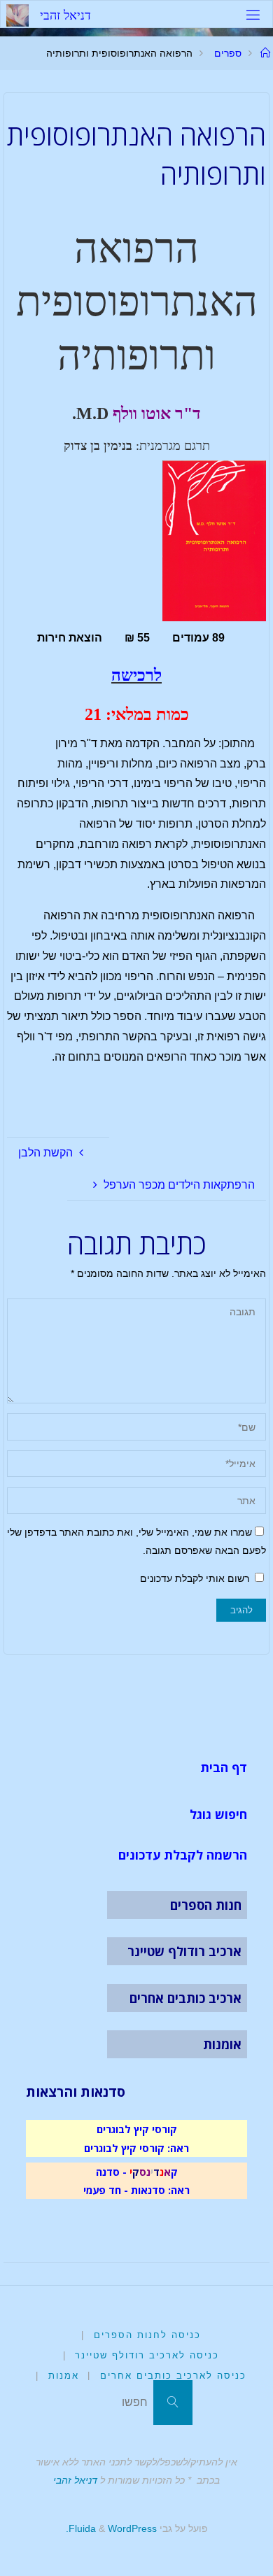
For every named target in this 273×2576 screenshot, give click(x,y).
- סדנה (111, 2172)
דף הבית (224, 1767)
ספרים (228, 53)
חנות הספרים (206, 1905)
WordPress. (111, 2528)
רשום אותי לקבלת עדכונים (196, 1578)
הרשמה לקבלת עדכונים (183, 1855)
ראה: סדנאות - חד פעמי (136, 2190)
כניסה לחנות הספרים (147, 2335)
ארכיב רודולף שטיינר (184, 1951)
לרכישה (136, 675)
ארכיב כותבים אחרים (185, 1998)
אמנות (64, 2376)
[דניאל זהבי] (17, 14)
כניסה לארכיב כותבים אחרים (173, 2376)
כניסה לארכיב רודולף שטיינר (147, 2355)
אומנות (222, 2044)
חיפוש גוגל (218, 1814)
